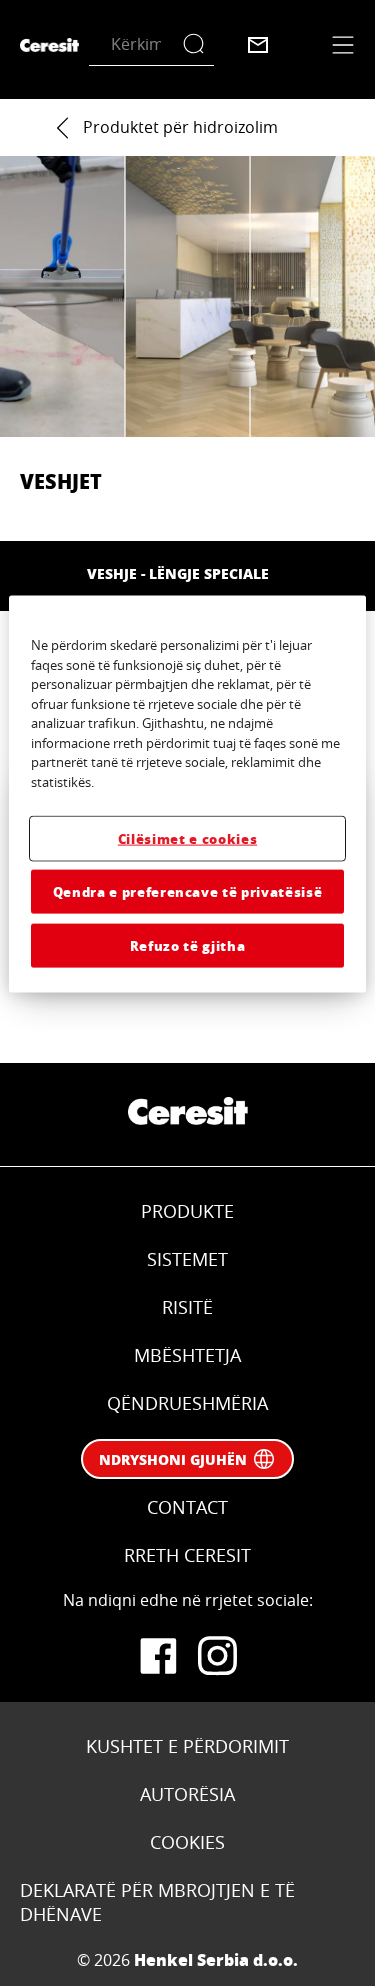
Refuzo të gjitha (187, 945)
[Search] (198, 44)
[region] (187, 794)
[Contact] (258, 45)
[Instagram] (218, 1656)
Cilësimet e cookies (187, 837)
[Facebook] (158, 1656)
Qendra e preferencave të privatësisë (187, 890)
